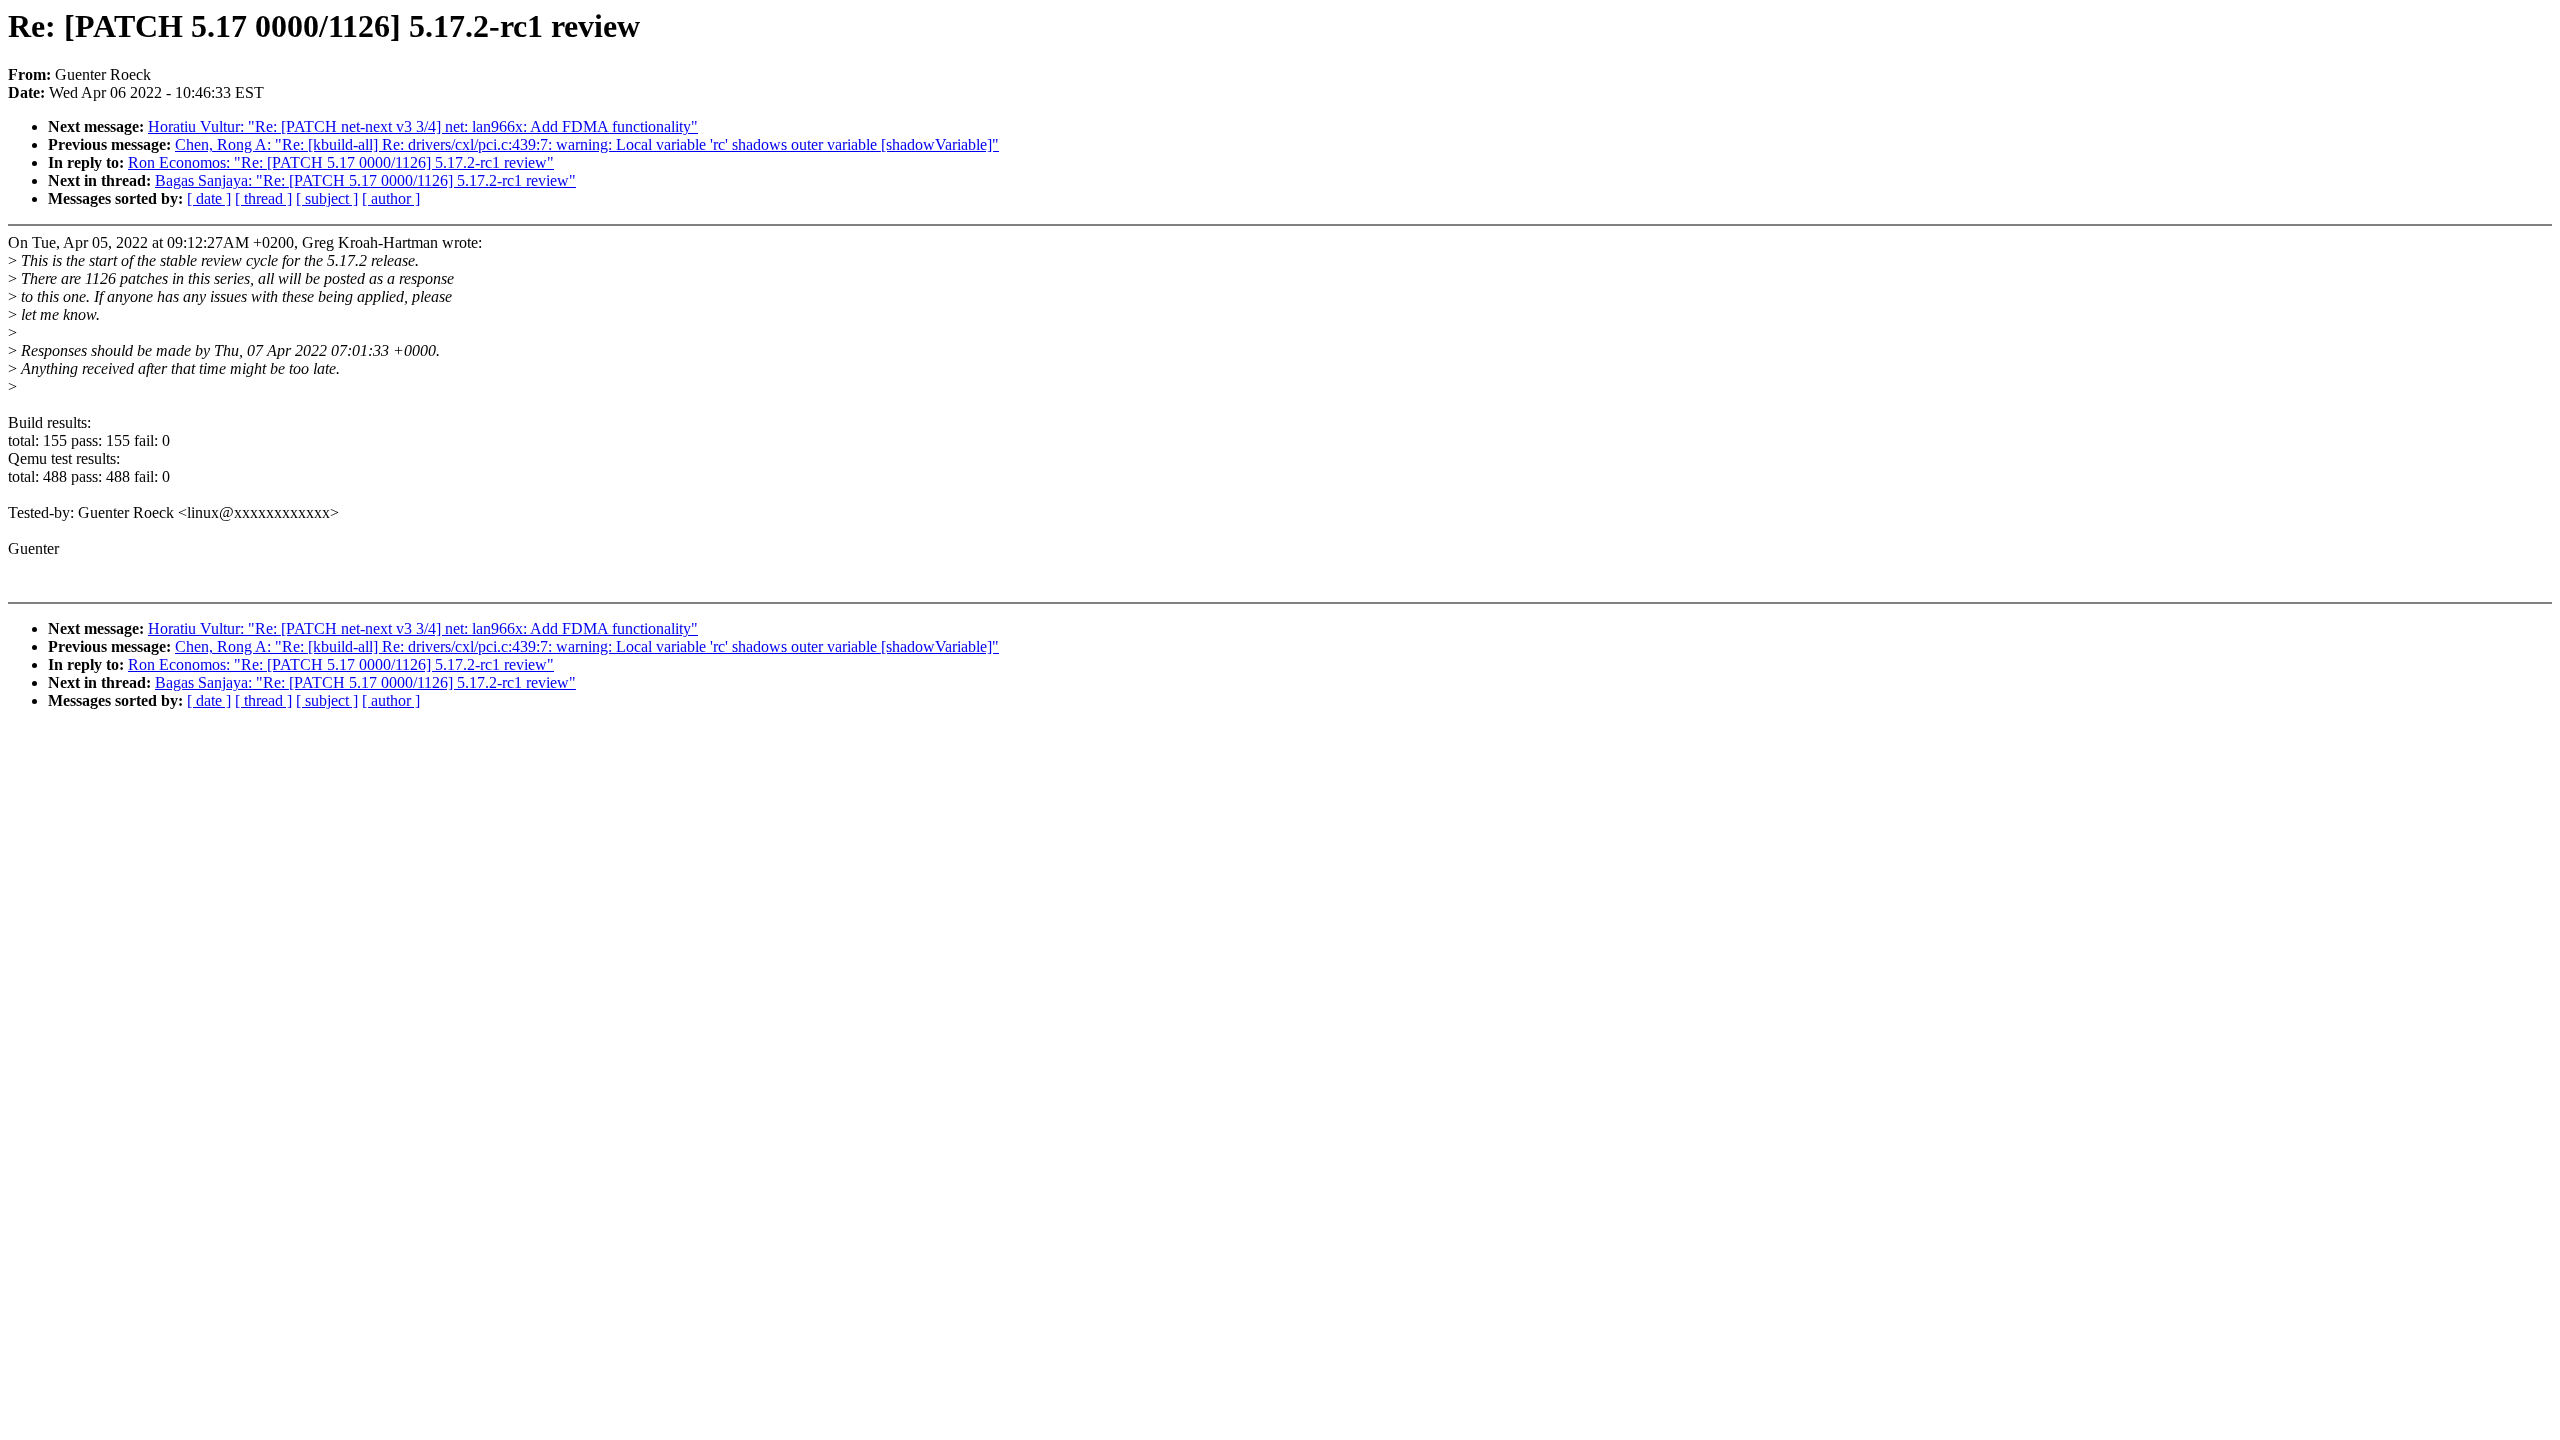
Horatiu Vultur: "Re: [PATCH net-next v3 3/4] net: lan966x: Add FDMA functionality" (423, 126)
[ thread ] (263, 198)
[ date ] (209, 198)
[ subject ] (327, 198)
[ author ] (391, 198)
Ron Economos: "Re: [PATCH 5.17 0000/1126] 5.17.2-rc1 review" (341, 162)
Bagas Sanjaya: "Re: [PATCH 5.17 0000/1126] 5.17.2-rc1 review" (365, 180)
